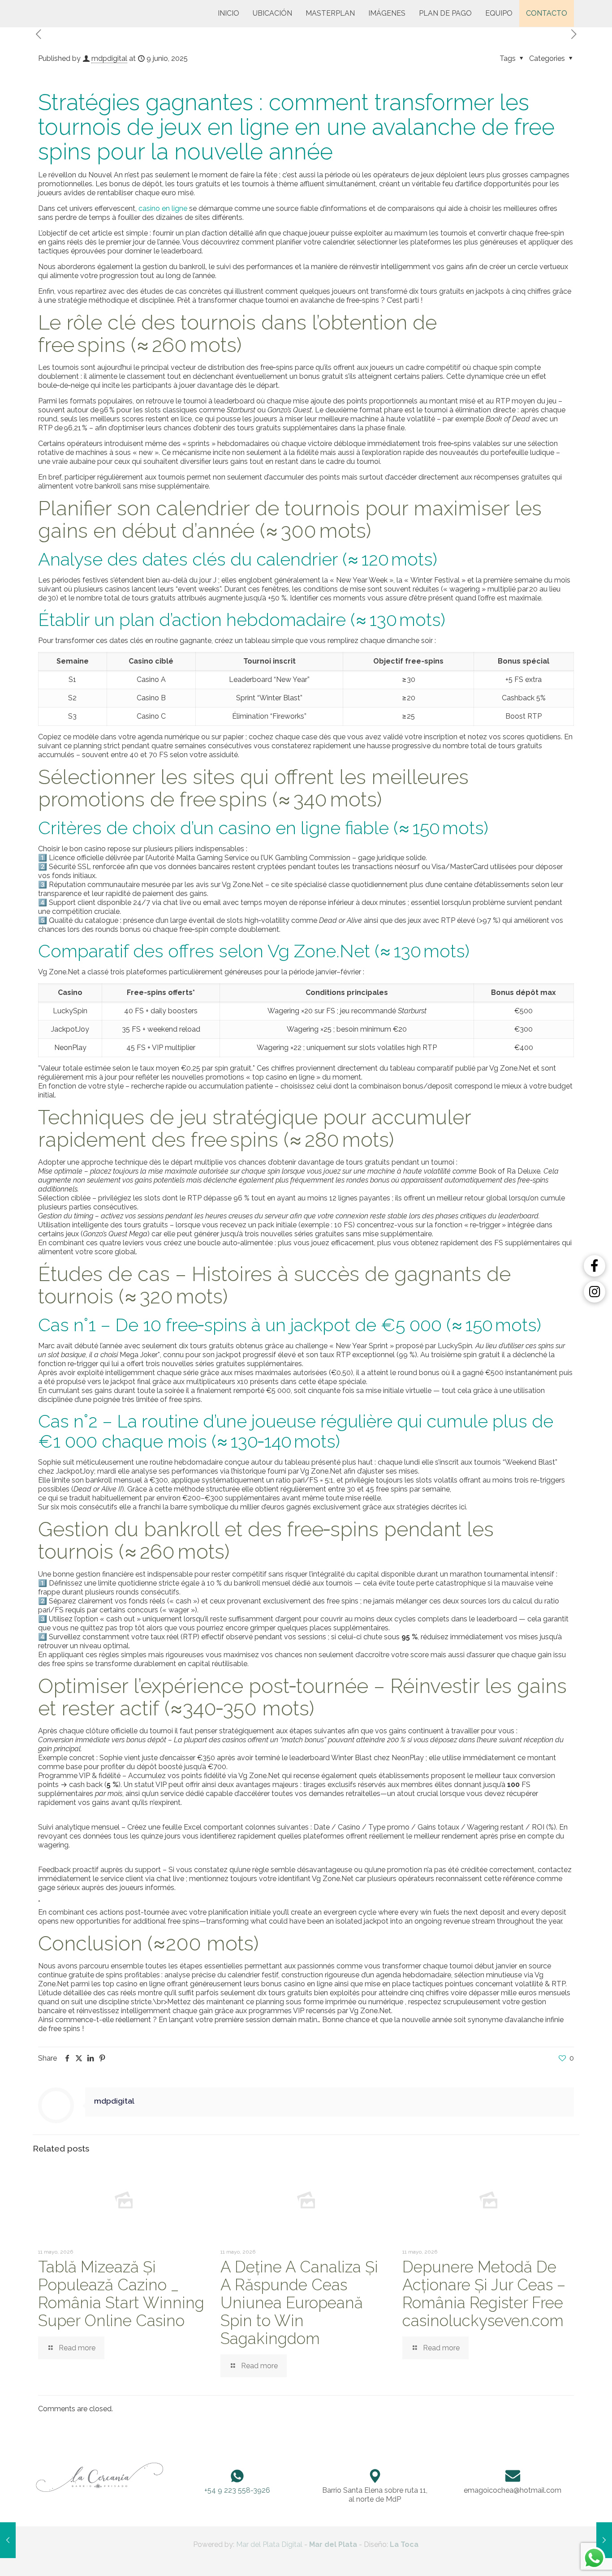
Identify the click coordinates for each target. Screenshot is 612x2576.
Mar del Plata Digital (269, 2544)
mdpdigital (109, 58)
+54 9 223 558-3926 (237, 2490)
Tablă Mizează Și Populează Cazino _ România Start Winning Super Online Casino (121, 2294)
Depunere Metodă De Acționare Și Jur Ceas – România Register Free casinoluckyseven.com (484, 2294)
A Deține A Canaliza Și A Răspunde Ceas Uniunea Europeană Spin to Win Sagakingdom (299, 2303)
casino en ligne (163, 208)
